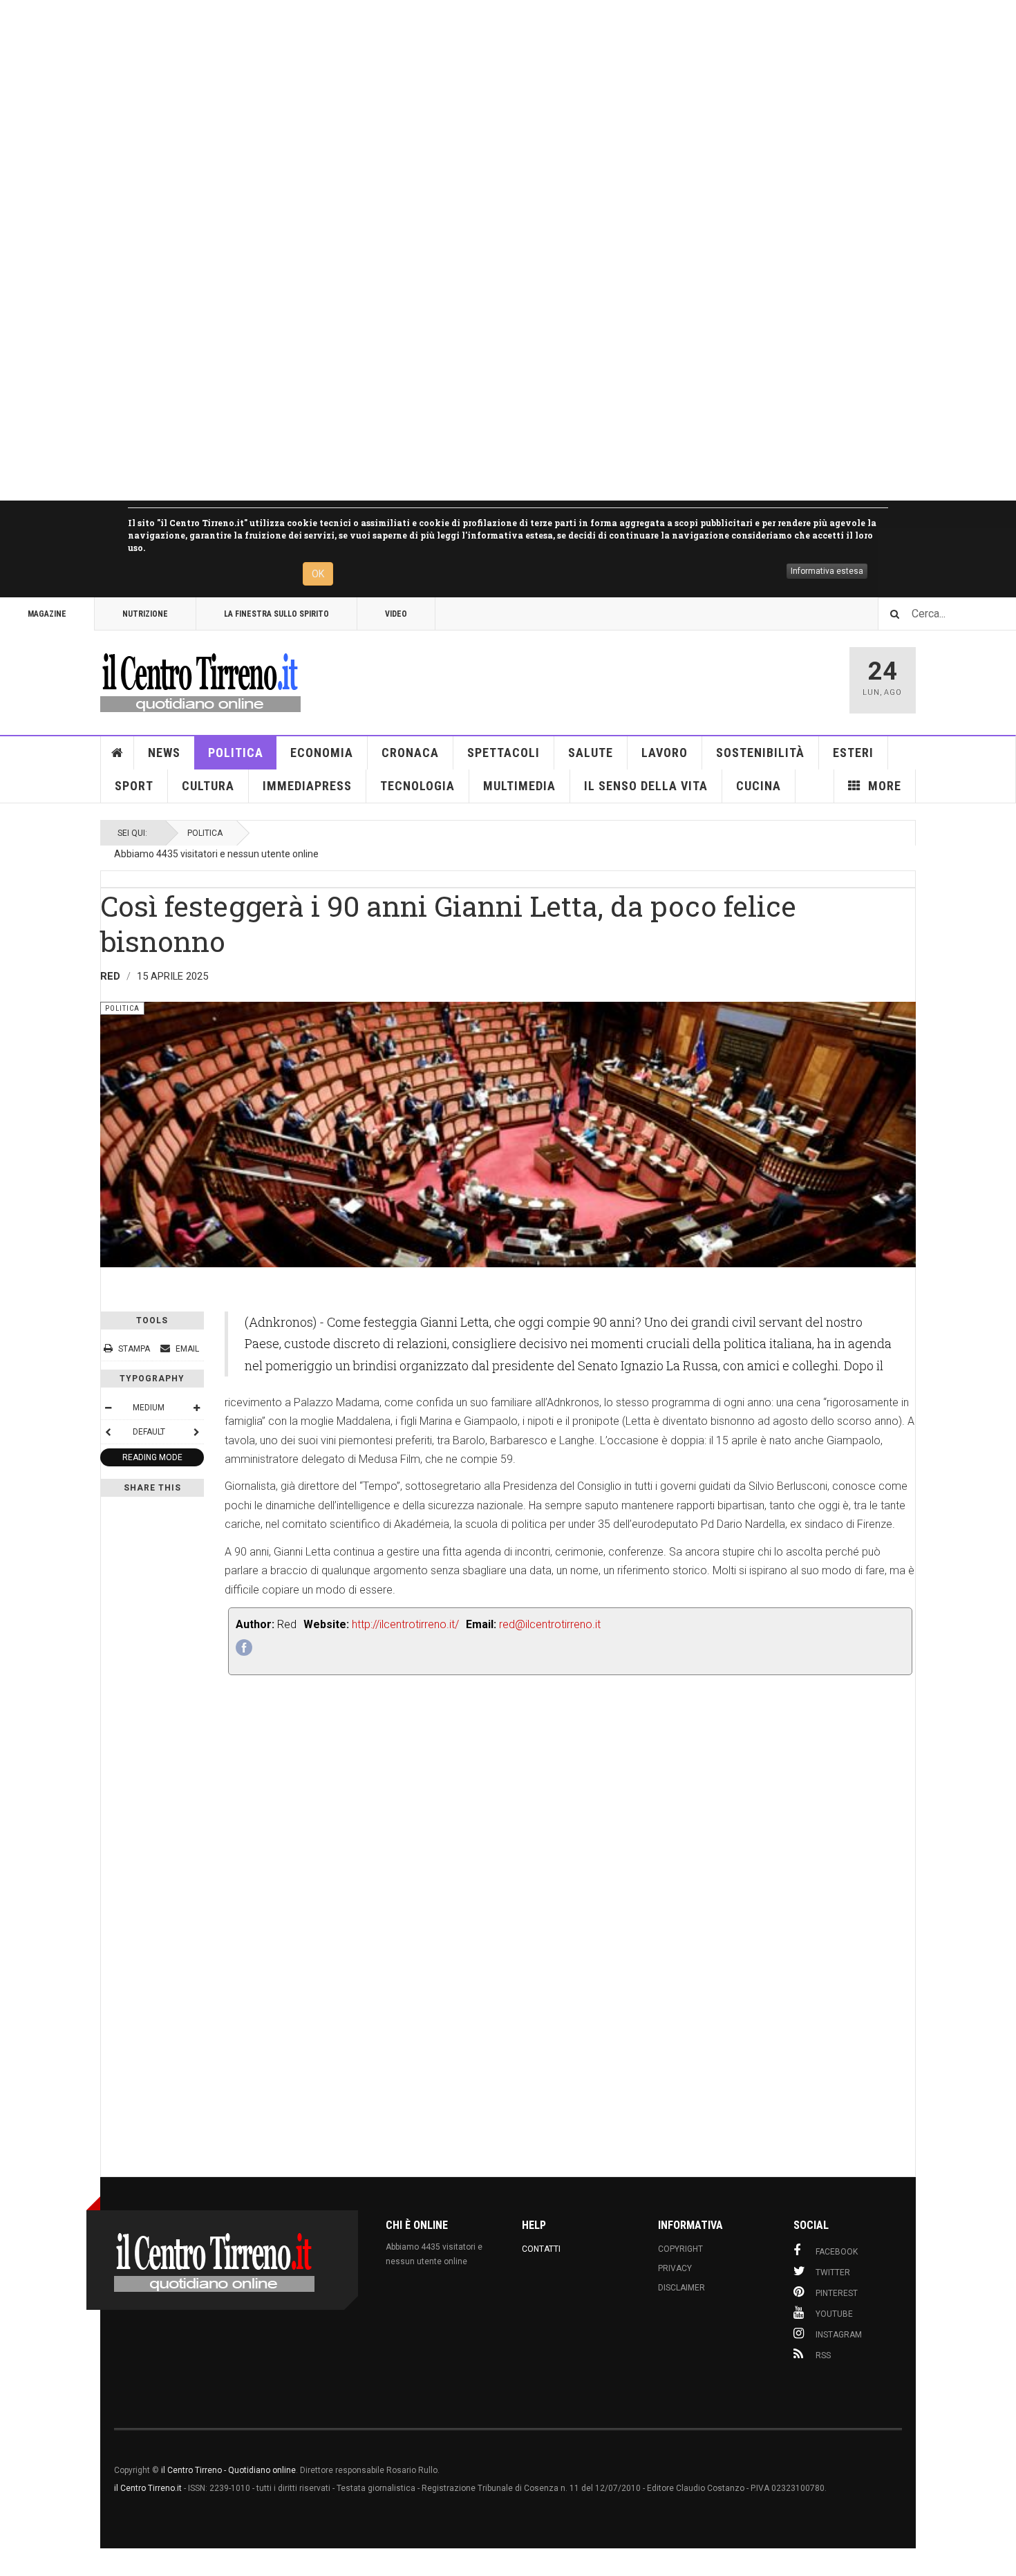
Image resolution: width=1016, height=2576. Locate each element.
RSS (823, 2355)
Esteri (853, 753)
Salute (591, 753)
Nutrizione (145, 614)
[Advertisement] (415, 250)
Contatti (541, 2249)
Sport (134, 786)
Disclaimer (681, 2288)
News (164, 753)
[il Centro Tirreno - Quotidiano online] (200, 680)
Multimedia (519, 786)
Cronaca (410, 753)
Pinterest (837, 2293)
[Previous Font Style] (108, 1432)
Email (186, 1349)
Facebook (837, 2252)
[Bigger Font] (196, 1408)
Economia (322, 753)
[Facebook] (244, 1648)
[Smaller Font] (108, 1408)
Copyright (680, 2249)
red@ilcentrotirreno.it (550, 1624)
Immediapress (307, 786)
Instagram (839, 2335)
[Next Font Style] (196, 1432)
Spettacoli (504, 753)
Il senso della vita (646, 786)
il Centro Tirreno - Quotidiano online (228, 2470)
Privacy (675, 2268)
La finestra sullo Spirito (276, 614)
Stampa (134, 1349)
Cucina (759, 786)
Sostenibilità (760, 753)
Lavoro (665, 753)
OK (318, 574)
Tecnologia (417, 786)
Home (117, 753)
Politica (236, 753)
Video (396, 614)
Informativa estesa (827, 571)
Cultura (208, 786)
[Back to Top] (13, 2562)
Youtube (834, 2314)
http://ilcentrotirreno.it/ (405, 1624)
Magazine (47, 614)
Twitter (833, 2272)
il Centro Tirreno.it (148, 2488)
